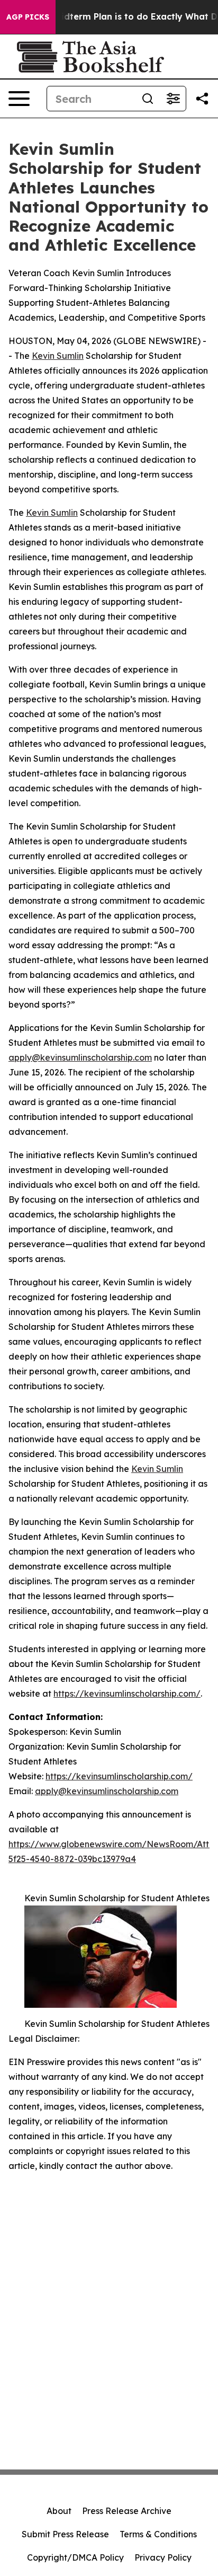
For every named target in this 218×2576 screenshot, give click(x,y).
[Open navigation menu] (19, 99)
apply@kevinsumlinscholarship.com (80, 1057)
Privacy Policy (163, 2557)
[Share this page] (202, 99)
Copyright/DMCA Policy (75, 2557)
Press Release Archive (127, 2511)
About (59, 2511)
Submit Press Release (65, 2534)
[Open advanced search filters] (173, 99)
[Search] (148, 99)
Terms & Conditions (158, 2534)
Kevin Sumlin (58, 356)
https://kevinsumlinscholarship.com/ (127, 1693)
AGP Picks (28, 17)
